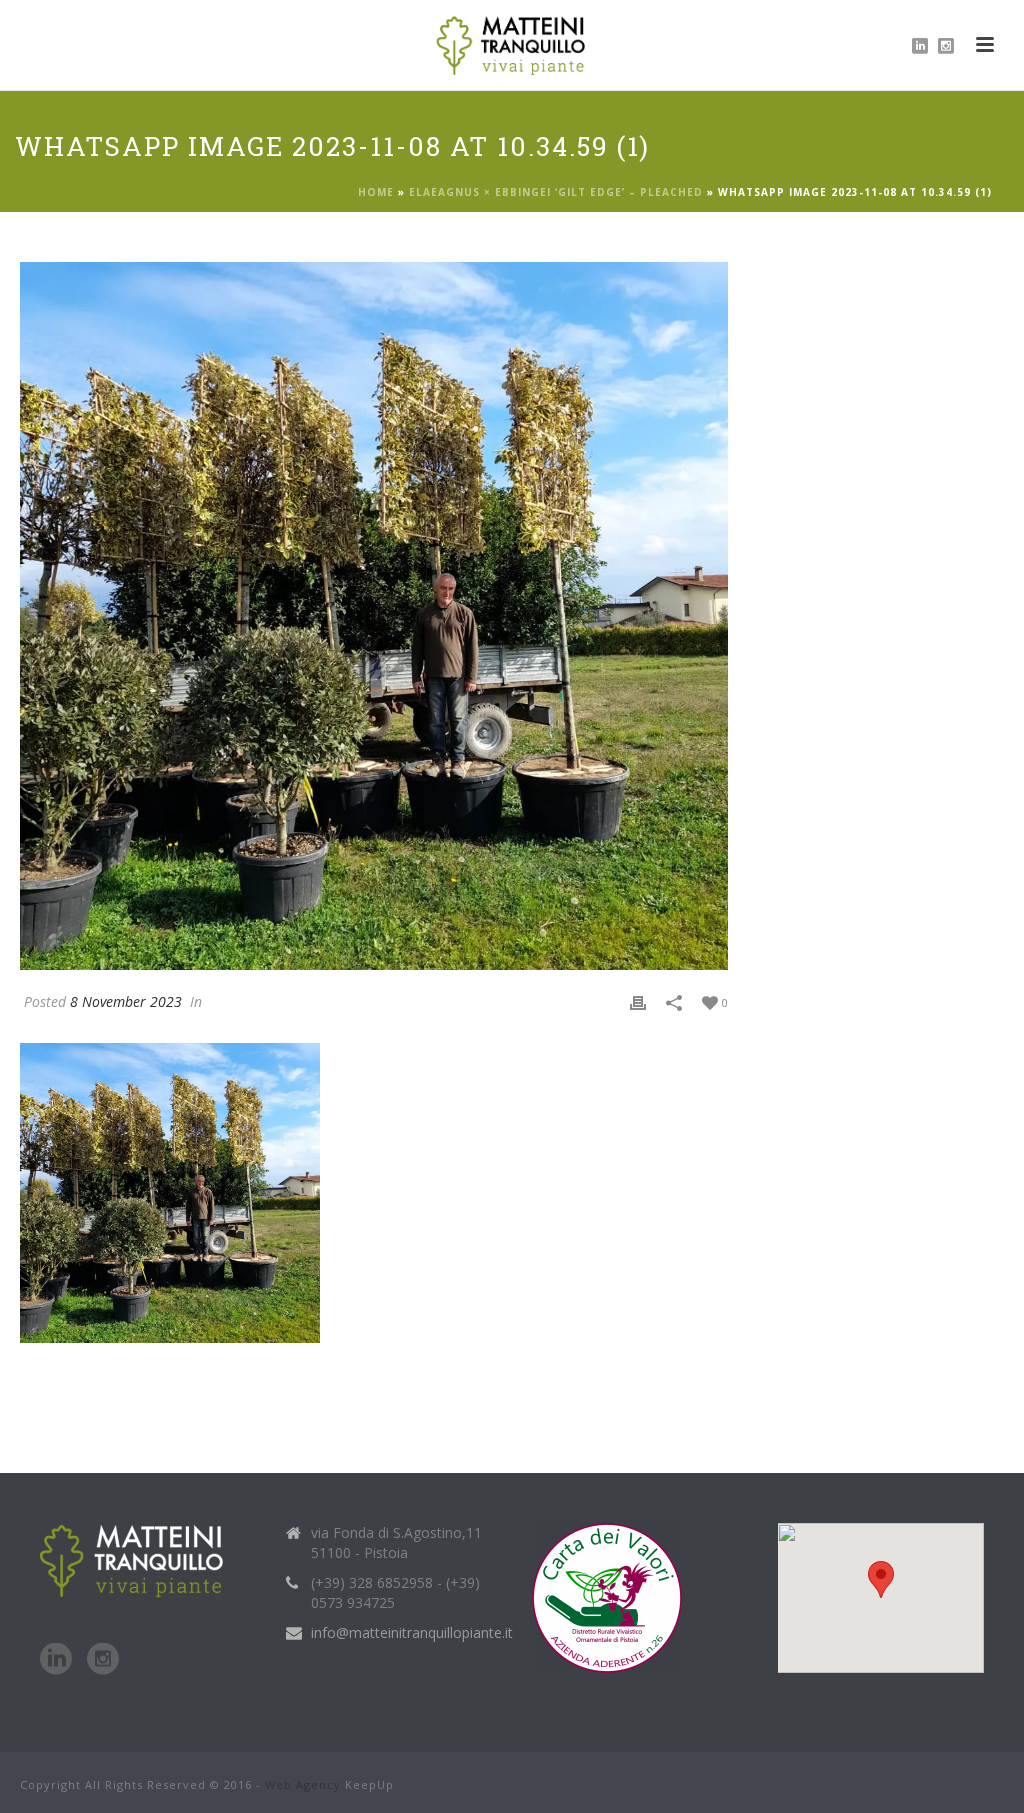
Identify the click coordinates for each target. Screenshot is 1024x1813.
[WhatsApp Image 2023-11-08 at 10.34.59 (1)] (374, 616)
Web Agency (303, 1784)
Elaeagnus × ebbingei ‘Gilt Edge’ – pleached (556, 192)
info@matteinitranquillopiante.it (412, 1633)
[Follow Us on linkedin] (56, 1660)
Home (376, 192)
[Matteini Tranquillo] (512, 45)
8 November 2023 (126, 1001)
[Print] (638, 1001)
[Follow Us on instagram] (103, 1660)
